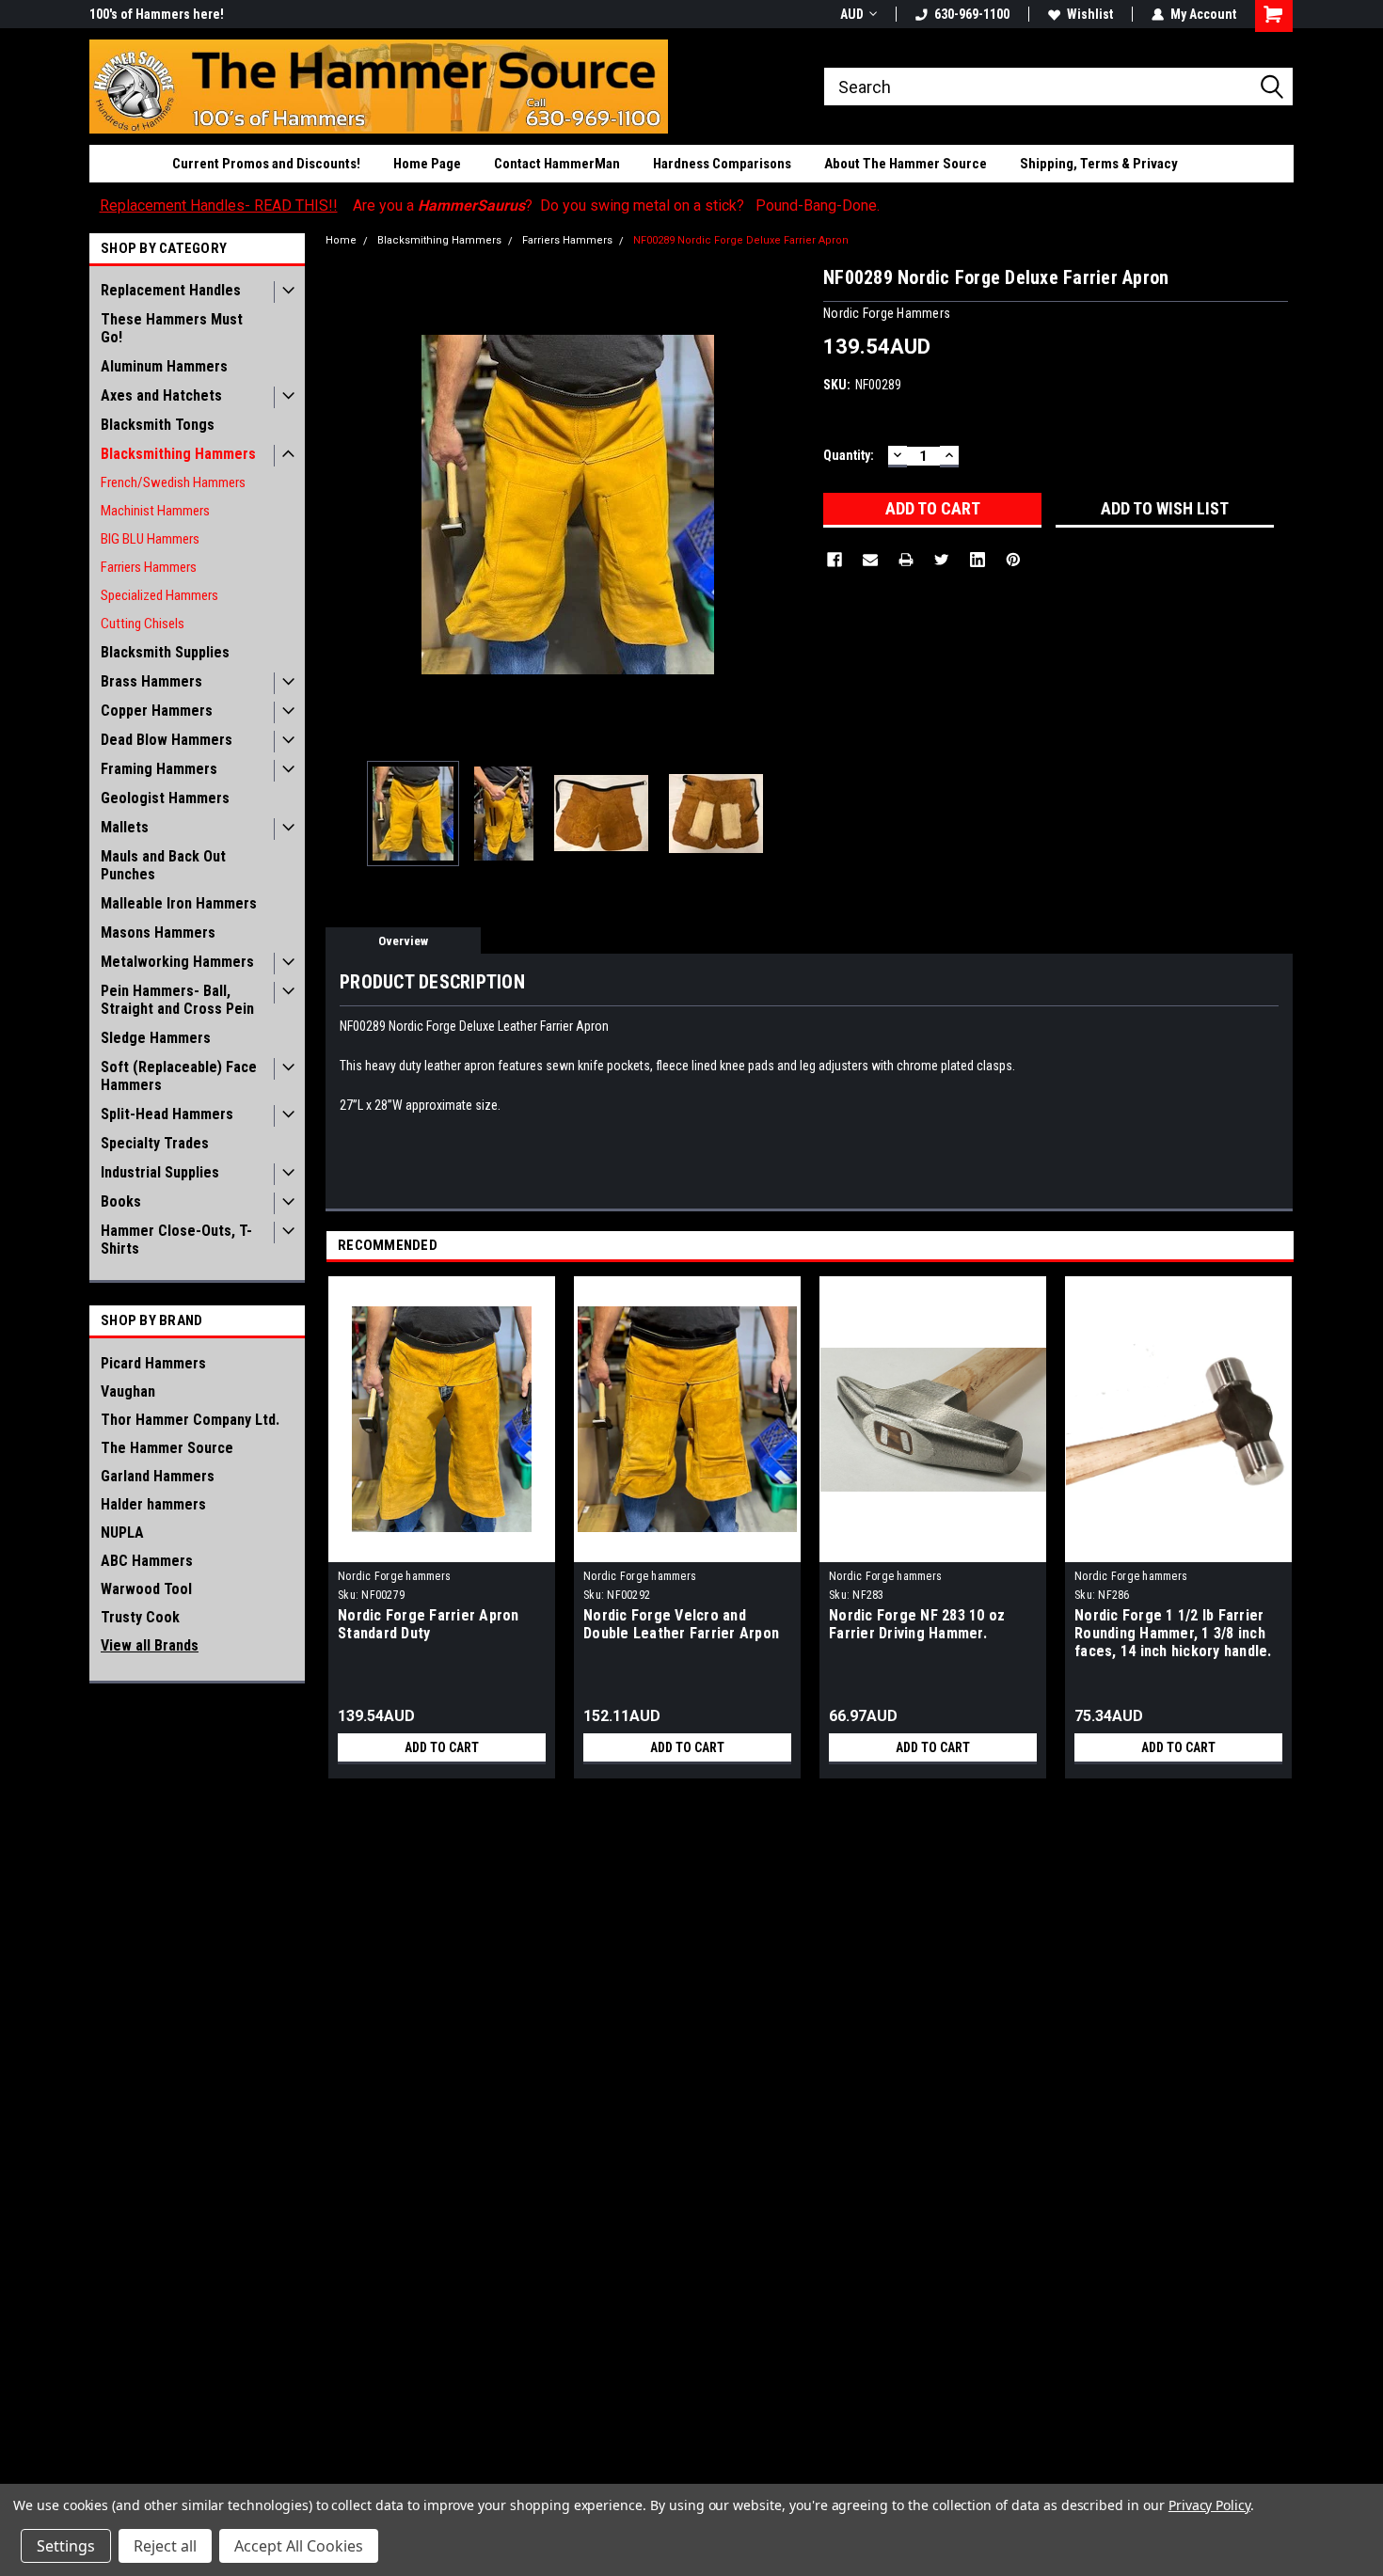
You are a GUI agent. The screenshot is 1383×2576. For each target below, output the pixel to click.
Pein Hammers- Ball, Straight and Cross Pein (177, 1000)
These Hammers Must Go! (172, 328)
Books (121, 1201)
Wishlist (1090, 14)
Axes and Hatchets (161, 395)
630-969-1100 (972, 14)
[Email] (870, 560)
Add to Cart (442, 1747)
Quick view (442, 1548)
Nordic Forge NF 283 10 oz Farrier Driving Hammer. (917, 1624)
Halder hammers (153, 1504)
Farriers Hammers (149, 567)
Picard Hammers (153, 1363)
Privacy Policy (1209, 2505)
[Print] (906, 560)
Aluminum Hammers (164, 366)
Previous (344, 505)
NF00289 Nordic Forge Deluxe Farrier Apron (741, 240)
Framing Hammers (159, 769)
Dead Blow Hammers (167, 740)
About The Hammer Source (906, 164)
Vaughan (128, 1391)
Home (341, 240)
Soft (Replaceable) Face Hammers (179, 1076)
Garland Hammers (158, 1476)
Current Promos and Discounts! (266, 164)
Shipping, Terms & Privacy (1099, 164)
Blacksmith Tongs (158, 425)
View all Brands (150, 1645)
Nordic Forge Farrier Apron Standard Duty (429, 1624)
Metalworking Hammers (177, 962)
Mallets (125, 827)
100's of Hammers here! (157, 14)
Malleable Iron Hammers (179, 903)
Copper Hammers (157, 711)
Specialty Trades (155, 1143)
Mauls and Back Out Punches (163, 865)
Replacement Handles (171, 290)
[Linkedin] (978, 560)
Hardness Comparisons (722, 164)
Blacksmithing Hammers (178, 454)
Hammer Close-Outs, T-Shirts (176, 1240)
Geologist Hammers (165, 798)
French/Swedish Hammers (173, 482)
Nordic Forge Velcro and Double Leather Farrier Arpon (681, 1624)
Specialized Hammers (159, 595)
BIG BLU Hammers (150, 539)
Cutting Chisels (143, 624)
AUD (852, 14)
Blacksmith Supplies (165, 652)
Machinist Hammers (155, 511)
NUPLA (122, 1533)
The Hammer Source (167, 1448)
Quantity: (849, 455)
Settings (66, 2546)
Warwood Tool (146, 1589)
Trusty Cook (140, 1617)
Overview (403, 941)
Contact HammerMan (557, 164)
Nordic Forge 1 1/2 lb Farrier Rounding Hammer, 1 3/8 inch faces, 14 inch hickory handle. (1173, 1633)
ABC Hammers (147, 1561)
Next (790, 505)
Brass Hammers (151, 681)
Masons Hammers (158, 932)
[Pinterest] (1013, 560)
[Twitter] (942, 560)
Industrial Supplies (160, 1172)
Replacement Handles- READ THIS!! (219, 205)
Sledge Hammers (156, 1038)
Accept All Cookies (299, 2546)
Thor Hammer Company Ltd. (190, 1420)
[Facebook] (835, 560)
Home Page (427, 164)
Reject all (165, 2546)
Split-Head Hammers (167, 1114)
